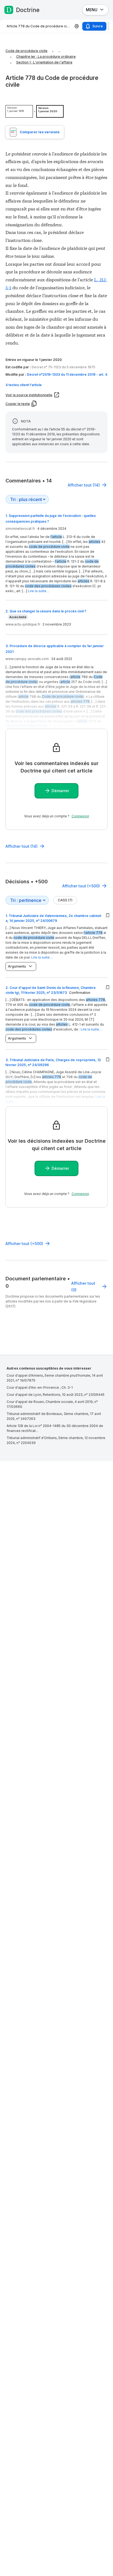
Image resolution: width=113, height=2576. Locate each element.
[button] (56, 385)
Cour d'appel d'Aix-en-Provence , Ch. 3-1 (40, 1387)
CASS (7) (65, 900)
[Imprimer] (77, 26)
